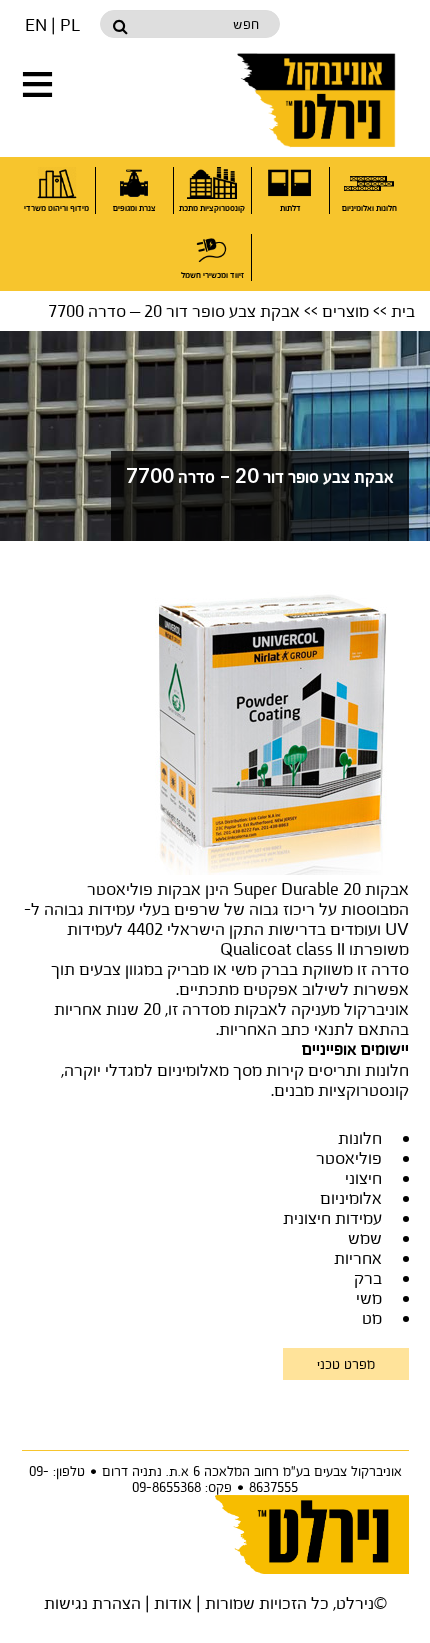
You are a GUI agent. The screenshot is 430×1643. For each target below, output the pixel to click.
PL (70, 24)
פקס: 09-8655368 (182, 1487)
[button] (37, 85)
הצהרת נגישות (92, 1602)
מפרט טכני (346, 1364)
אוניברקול (318, 100)
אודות (173, 1602)
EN (36, 24)
